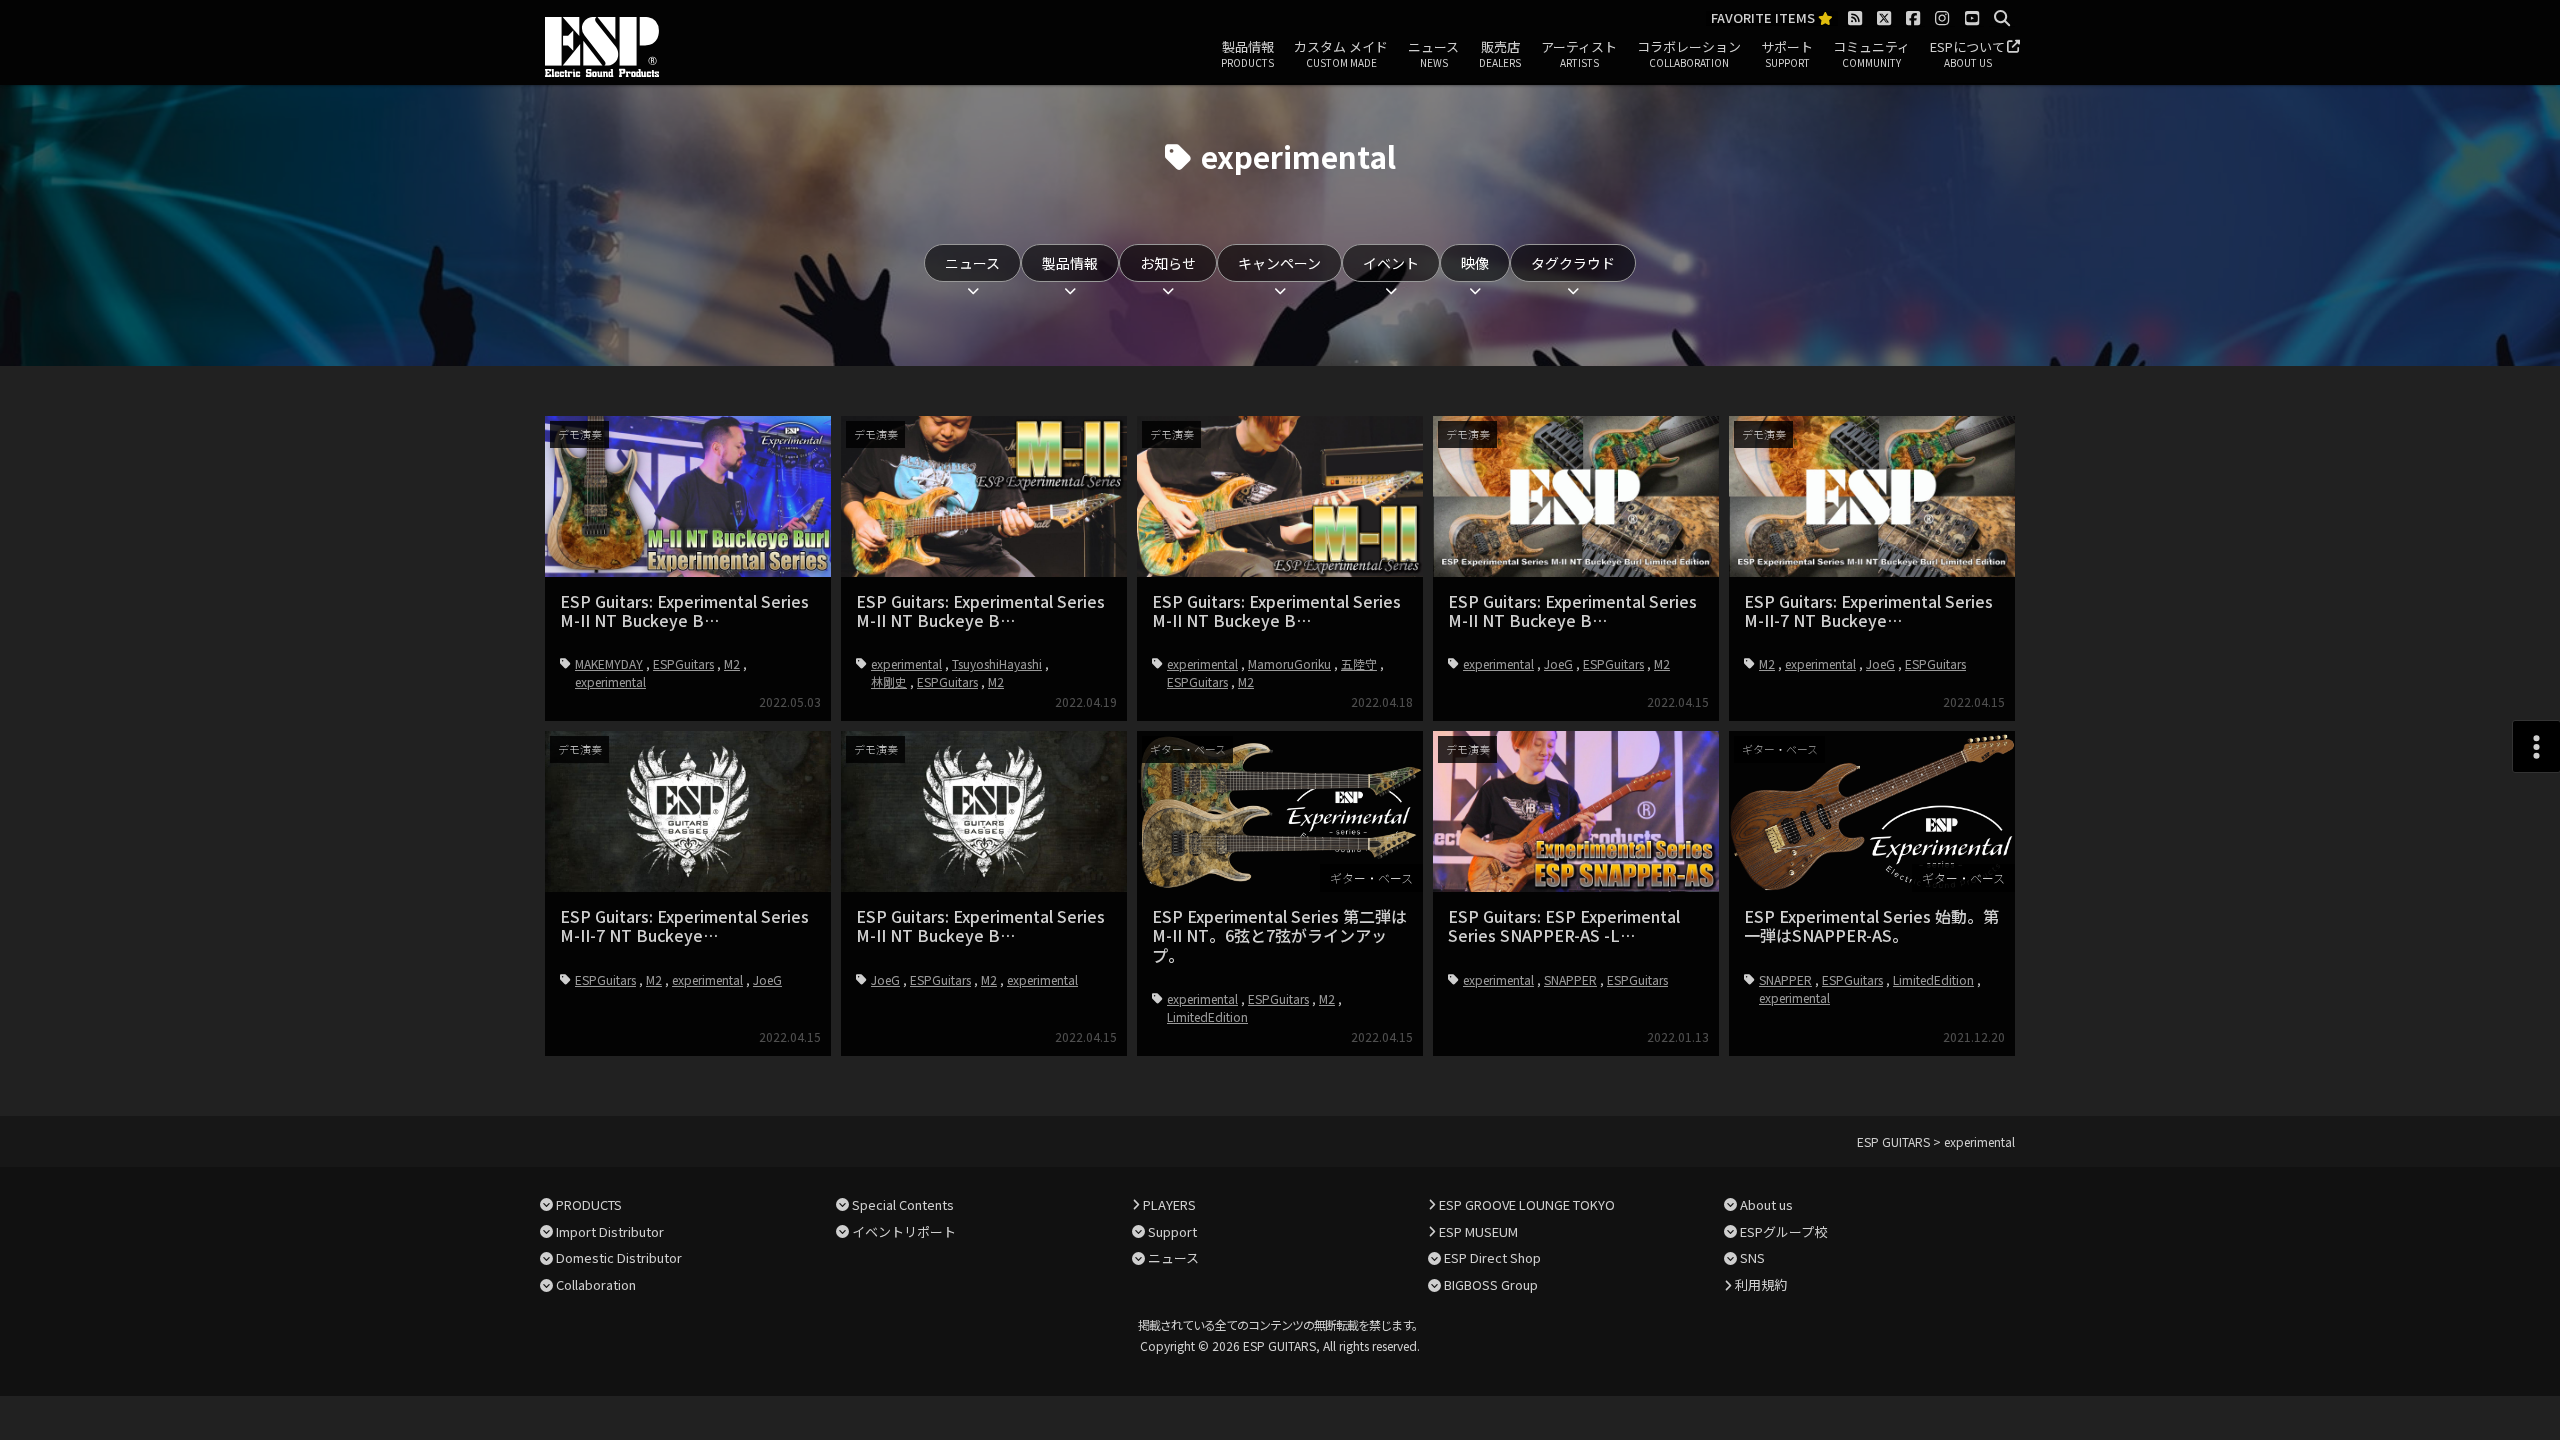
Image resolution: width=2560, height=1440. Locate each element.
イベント (1391, 263)
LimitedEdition (1207, 1016)
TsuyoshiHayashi (997, 663)
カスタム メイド (1341, 53)
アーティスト (1579, 53)
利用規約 (1761, 1284)
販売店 (1500, 53)
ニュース (1433, 53)
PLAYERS (1169, 1204)
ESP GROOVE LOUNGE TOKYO (1527, 1204)
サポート (1787, 53)
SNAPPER (1570, 979)
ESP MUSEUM (1478, 1231)
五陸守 (1359, 663)
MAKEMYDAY (609, 663)
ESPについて (1967, 53)
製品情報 (1247, 53)
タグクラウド (1573, 263)
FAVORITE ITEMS (1764, 18)
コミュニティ (1871, 53)
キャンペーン (1279, 263)
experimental (610, 681)
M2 (732, 663)
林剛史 (889, 681)
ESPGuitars (683, 663)
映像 (1475, 263)
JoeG (1558, 663)
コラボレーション (1689, 53)
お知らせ (1168, 263)
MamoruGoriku (1289, 663)
